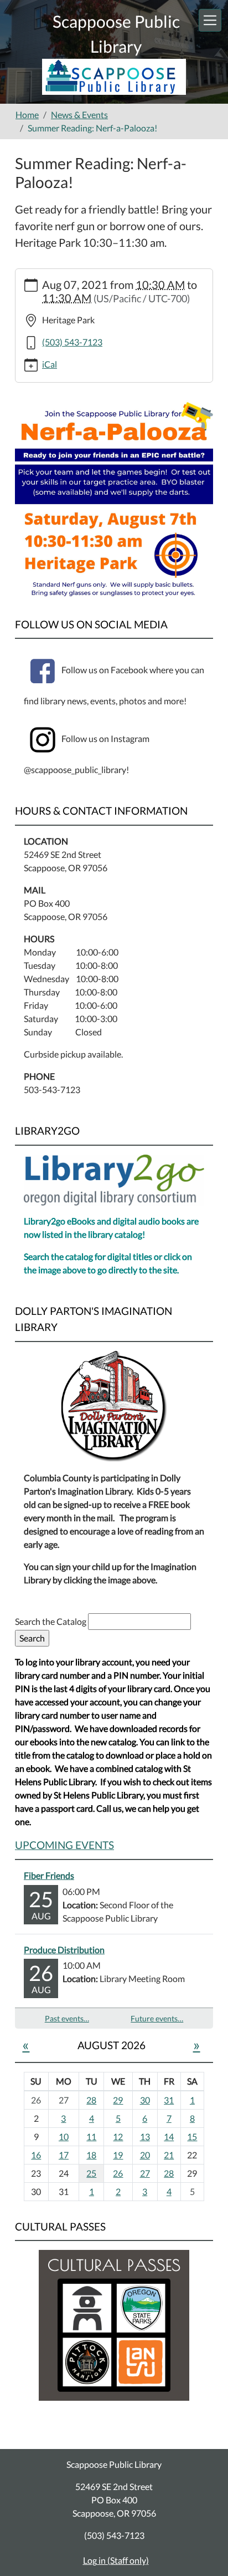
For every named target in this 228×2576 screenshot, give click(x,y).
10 (64, 2136)
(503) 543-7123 (72, 342)
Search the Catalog (51, 1621)
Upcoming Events (64, 1845)
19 (118, 2155)
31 (169, 2100)
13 (145, 2136)
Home (27, 115)
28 (91, 2100)
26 (118, 2173)
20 (145, 2155)
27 (145, 2173)
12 (118, 2136)
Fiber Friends (49, 1875)
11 (91, 2136)
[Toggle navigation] (210, 20)
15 (192, 2136)
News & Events (79, 115)
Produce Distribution (64, 1950)
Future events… (157, 2018)
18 (91, 2155)
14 (169, 2136)
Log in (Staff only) (116, 2560)
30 (145, 2100)
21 (169, 2155)
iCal (50, 364)
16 (36, 2155)
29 (118, 2100)
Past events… (67, 2018)
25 (91, 2173)
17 (64, 2155)
